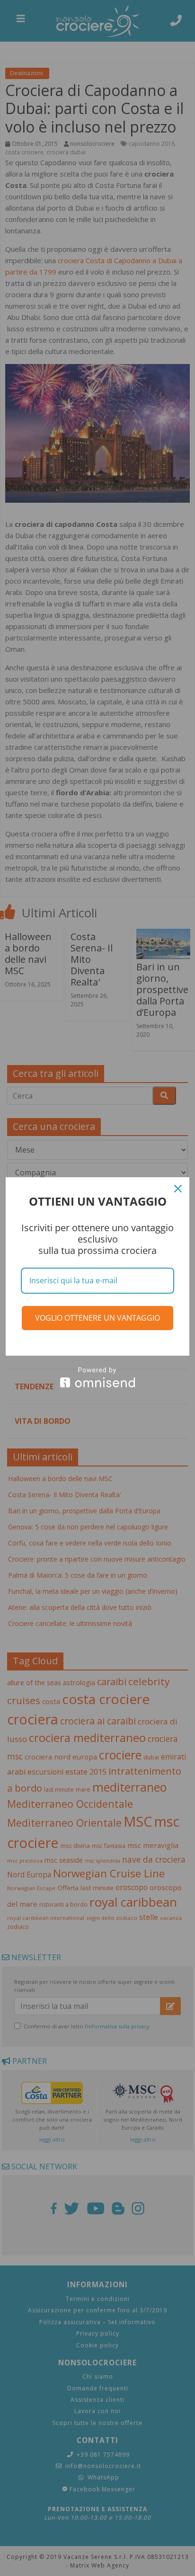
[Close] (178, 1189)
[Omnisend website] (97, 1377)
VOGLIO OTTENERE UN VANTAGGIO (97, 1318)
